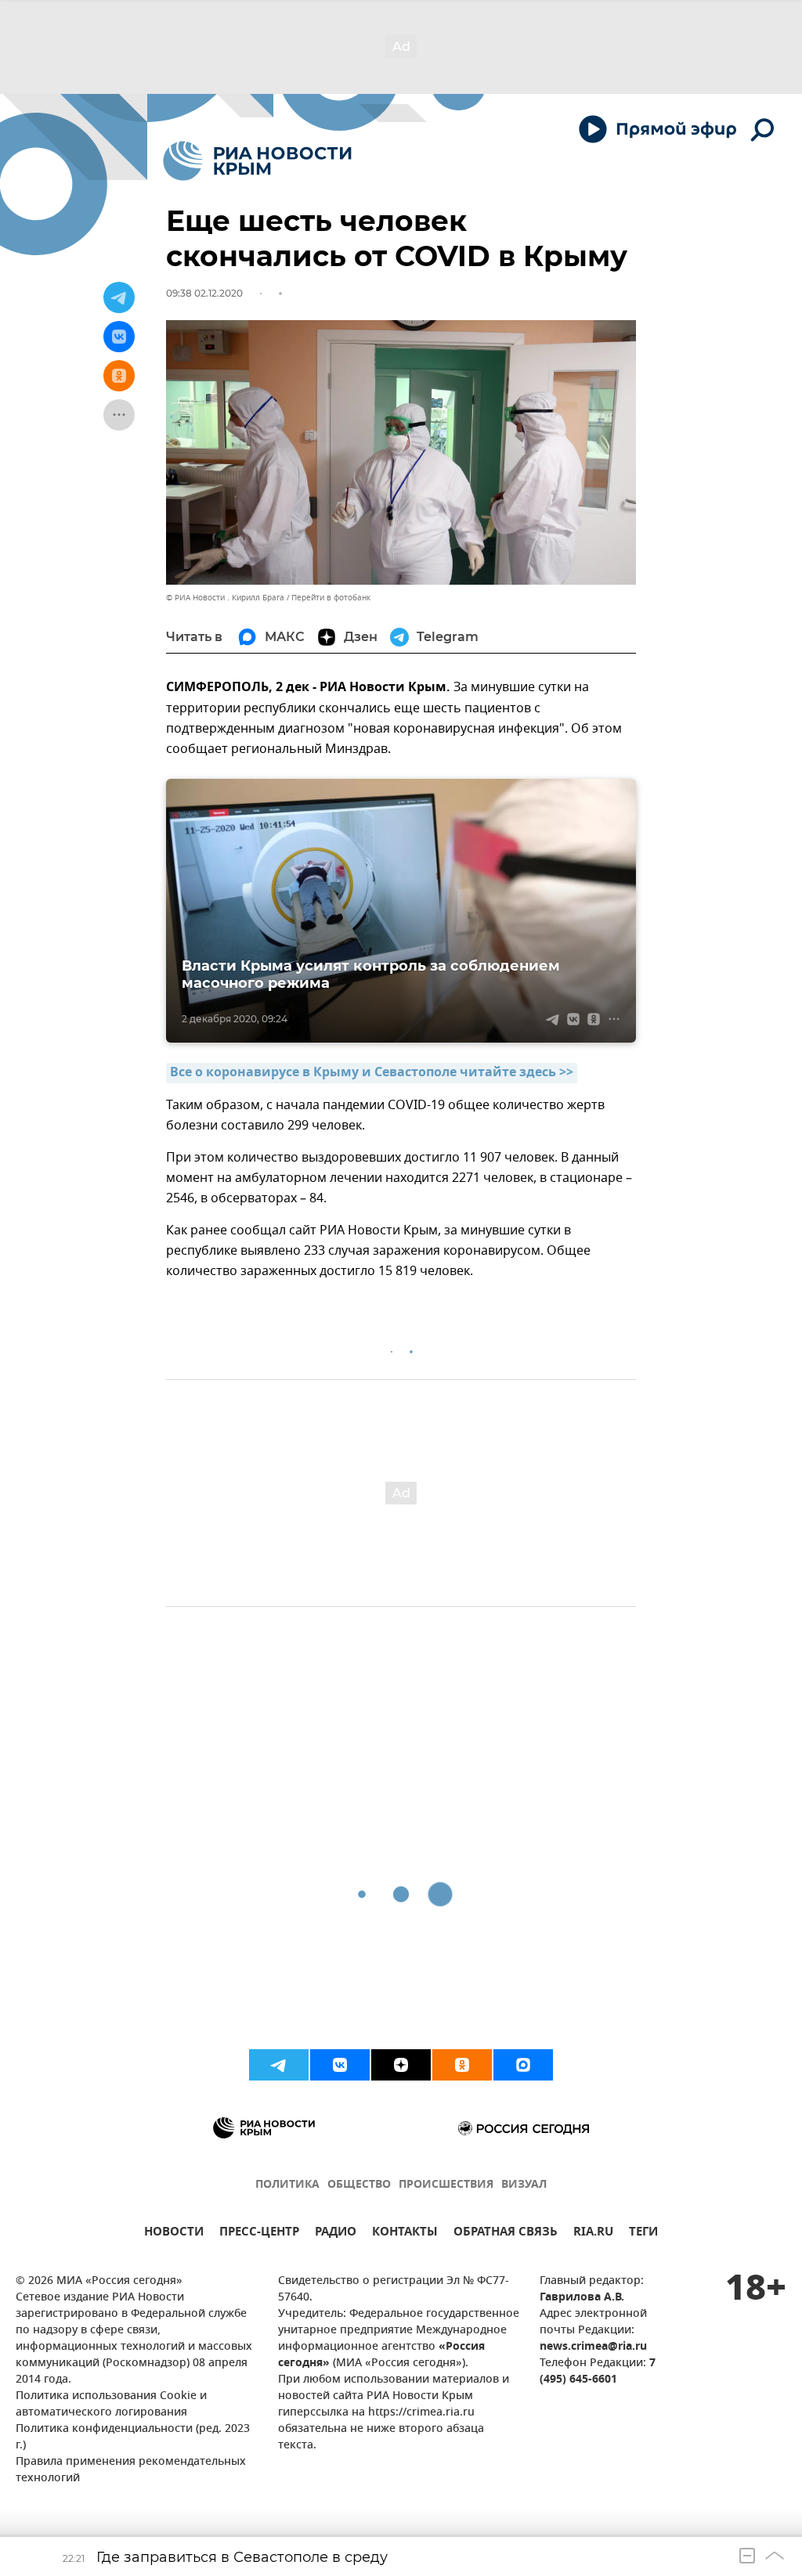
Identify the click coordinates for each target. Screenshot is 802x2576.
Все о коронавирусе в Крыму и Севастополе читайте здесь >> (372, 1073)
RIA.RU (593, 2234)
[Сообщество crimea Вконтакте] (340, 2065)
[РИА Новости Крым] (257, 161)
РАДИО (336, 2234)
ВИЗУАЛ (524, 2185)
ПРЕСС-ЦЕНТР (259, 2234)
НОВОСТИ (174, 2234)
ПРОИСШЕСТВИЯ (446, 2185)
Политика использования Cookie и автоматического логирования (111, 2405)
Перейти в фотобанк (331, 598)
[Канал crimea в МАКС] (523, 2065)
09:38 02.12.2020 (204, 293)
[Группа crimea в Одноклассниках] (462, 2065)
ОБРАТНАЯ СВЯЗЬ (506, 2234)
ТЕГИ (643, 2234)
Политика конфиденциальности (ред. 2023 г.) (133, 2437)
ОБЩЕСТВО (359, 2185)
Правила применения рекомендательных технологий (131, 2470)
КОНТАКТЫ (405, 2234)
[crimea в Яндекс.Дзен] (401, 2065)
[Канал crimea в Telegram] (279, 2065)
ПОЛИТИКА (287, 2185)
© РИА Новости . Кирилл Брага (225, 598)
